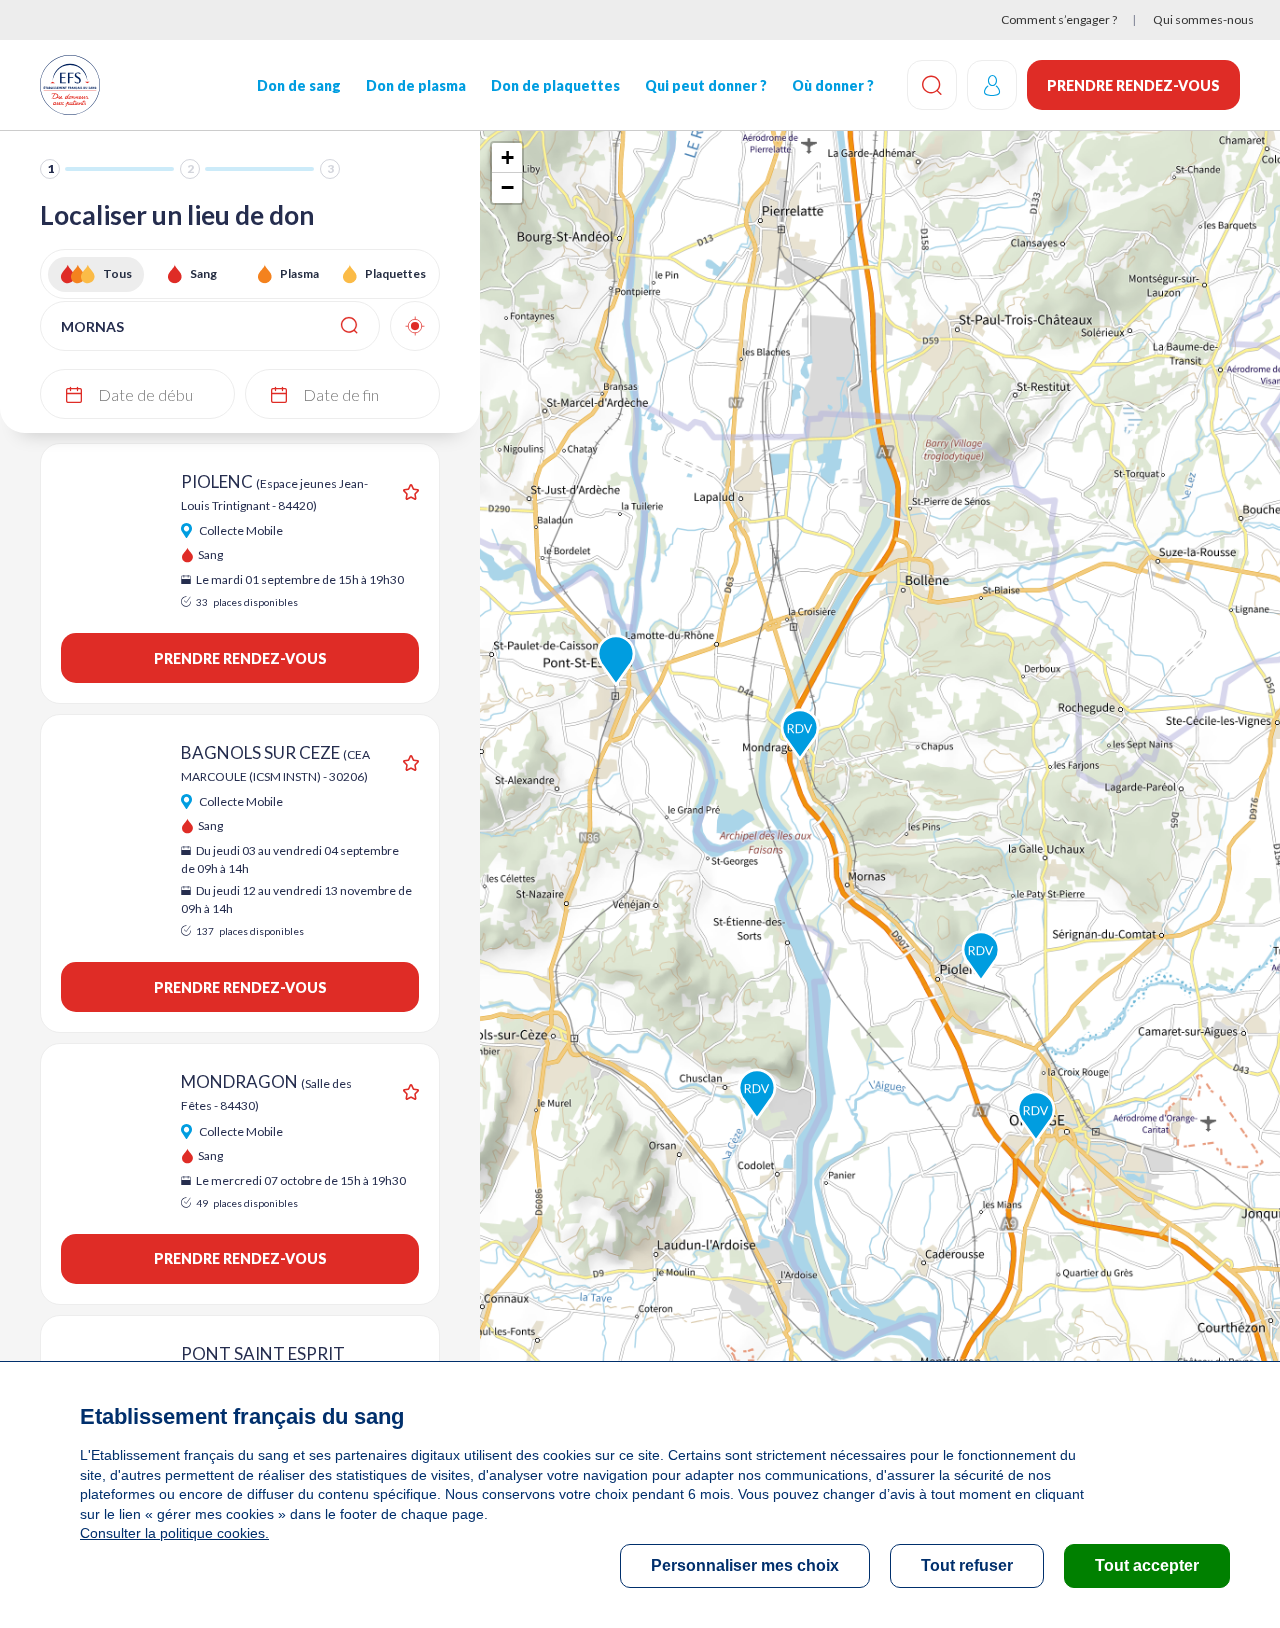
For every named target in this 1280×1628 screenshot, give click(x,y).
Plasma (299, 273)
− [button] (507, 187)
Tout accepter (1147, 1565)
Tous (117, 273)
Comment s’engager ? (1059, 19)
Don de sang (299, 85)
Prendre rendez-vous (1133, 85)
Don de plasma (416, 85)
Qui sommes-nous (1203, 19)
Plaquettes (395, 273)
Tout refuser (967, 1565)
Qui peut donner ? (706, 85)
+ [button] (507, 157)
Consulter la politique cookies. (174, 1533)
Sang (203, 273)
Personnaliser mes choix (745, 1565)
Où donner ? (833, 85)
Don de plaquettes (555, 85)
